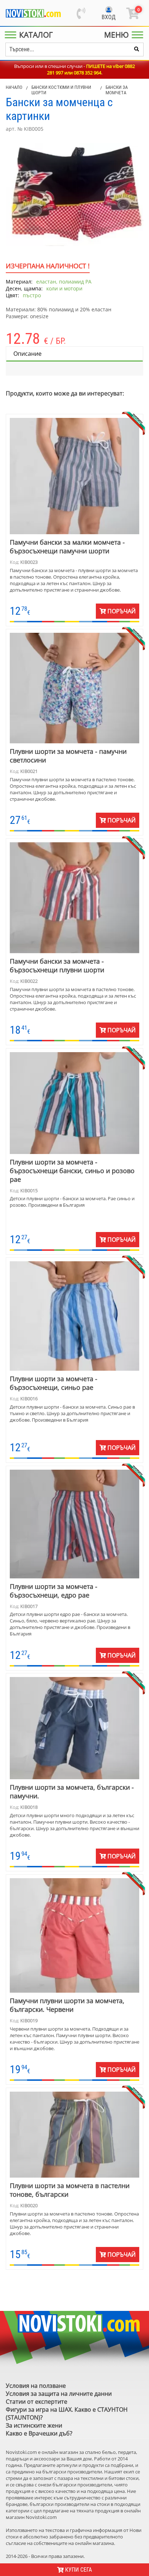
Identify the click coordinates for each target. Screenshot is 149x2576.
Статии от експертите (37, 2402)
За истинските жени (34, 2425)
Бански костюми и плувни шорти (61, 90)
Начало (14, 87)
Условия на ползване (36, 2386)
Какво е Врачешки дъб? (39, 2433)
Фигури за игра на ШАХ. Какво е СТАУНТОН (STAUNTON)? (67, 2413)
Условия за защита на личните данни (59, 2394)
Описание (27, 354)
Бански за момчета (117, 90)
